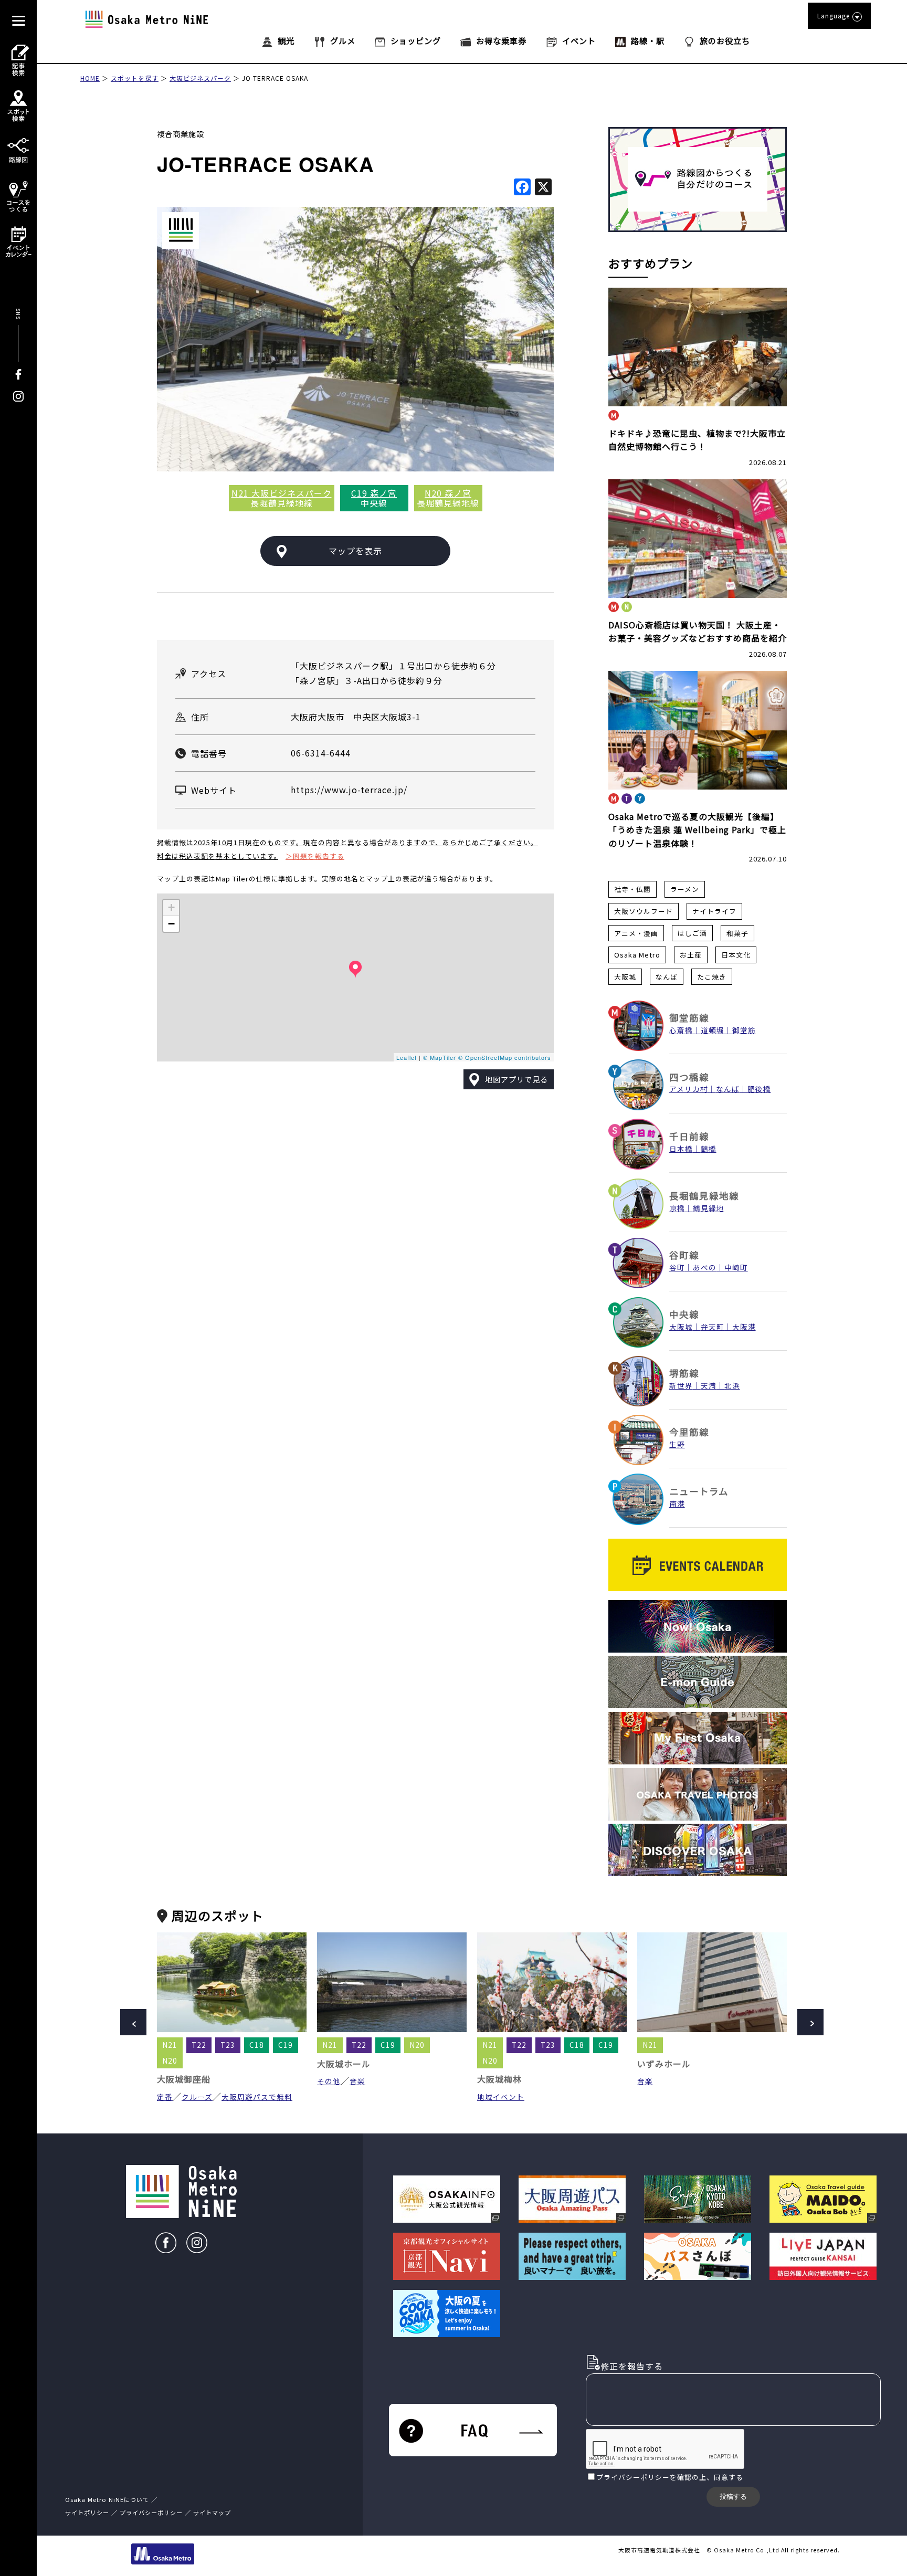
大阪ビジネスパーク (200, 78)
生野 (677, 1444)
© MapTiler (440, 1057)
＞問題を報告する (315, 856)
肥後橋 (759, 1089)
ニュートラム (699, 1491)
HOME (90, 78)
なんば (667, 977)
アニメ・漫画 (636, 933)
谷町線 (684, 1255)
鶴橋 (709, 1149)
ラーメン (685, 889)
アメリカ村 (689, 1089)
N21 (170, 2045)
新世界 (681, 1385)
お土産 (691, 955)
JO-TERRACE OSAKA (275, 78)
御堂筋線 (689, 1018)
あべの (705, 1267)
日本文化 (736, 955)
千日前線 (689, 1136)
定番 (165, 2097)
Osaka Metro (637, 955)
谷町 (677, 1267)
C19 (286, 2045)
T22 (199, 2045)
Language (834, 15)
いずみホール (664, 2064)
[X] (543, 187)
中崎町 (736, 1267)
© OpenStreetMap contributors (505, 1057)
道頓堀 (713, 1030)
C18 (257, 2045)
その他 (329, 2081)
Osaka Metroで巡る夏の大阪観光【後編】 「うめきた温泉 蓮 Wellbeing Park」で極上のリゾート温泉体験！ (697, 830)
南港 (677, 1503)
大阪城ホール (344, 2064)
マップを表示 (355, 551)
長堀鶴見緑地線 (704, 1196)
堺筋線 (684, 1373)
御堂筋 (744, 1030)
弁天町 (713, 1327)
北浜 (732, 1385)
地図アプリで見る (516, 1079)
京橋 (677, 1208)
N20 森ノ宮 (448, 493)
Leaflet (407, 1057)
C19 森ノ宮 (374, 493)
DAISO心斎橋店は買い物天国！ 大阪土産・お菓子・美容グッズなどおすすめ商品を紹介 (698, 632)
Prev (133, 2022)
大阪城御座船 (184, 2079)
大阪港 (744, 1327)
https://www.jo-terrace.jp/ (349, 790)
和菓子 (737, 933)
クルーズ (197, 2097)
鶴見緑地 (709, 1208)
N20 (170, 2060)
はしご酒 (692, 933)
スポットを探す (135, 78)
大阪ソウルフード (644, 911)
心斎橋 (681, 1030)
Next (810, 2022)
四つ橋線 (689, 1077)
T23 (228, 2045)
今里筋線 (689, 1432)
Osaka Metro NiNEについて (107, 2499)
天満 (709, 1385)
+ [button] (172, 907)
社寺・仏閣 (632, 889)
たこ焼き (712, 977)
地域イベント (501, 2097)
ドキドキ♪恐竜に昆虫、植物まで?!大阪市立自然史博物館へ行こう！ (697, 440)
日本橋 (681, 1149)
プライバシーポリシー (633, 2477)
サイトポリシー (87, 2512)
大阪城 (625, 977)
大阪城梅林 (499, 2079)
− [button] (172, 924)
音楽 (357, 2081)
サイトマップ (212, 2512)
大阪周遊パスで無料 (257, 2097)
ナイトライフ (714, 911)
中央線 (684, 1314)
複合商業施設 (181, 134)
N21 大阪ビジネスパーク (282, 493)
